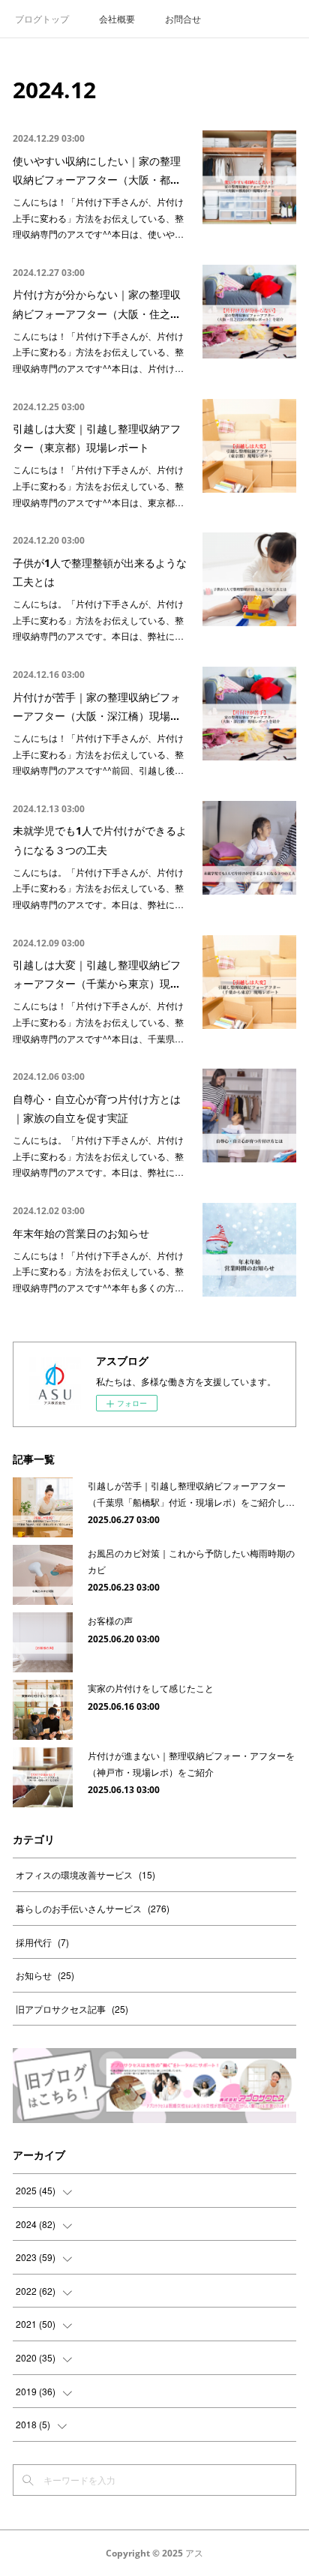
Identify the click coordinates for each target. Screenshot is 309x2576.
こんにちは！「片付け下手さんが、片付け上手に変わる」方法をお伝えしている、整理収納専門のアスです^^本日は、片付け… (98, 352)
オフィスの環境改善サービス (85, 1874)
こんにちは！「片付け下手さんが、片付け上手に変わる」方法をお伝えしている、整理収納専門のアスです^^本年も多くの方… (98, 1271)
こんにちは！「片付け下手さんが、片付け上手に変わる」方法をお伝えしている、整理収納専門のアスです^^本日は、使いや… (98, 217)
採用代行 (42, 1942)
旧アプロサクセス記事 (72, 2009)
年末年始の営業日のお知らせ (81, 1233)
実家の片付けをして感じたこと (151, 1688)
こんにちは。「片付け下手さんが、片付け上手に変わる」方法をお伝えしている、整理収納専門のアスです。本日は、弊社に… (98, 619)
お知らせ (45, 1975)
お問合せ (183, 18)
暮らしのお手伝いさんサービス (93, 1908)
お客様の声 (110, 1620)
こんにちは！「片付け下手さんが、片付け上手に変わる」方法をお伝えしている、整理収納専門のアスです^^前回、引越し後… (98, 754)
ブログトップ (42, 18)
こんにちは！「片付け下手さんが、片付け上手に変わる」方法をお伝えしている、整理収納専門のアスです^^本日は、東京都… (98, 485)
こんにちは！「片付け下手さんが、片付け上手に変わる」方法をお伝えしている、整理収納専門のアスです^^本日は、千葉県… (98, 1021)
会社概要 (117, 18)
